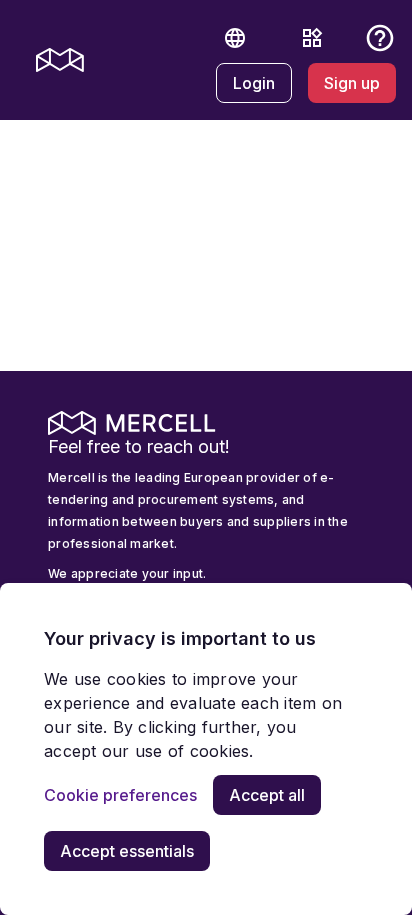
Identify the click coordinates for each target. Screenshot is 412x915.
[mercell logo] (60, 60)
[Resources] (312, 38)
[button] (235, 38)
